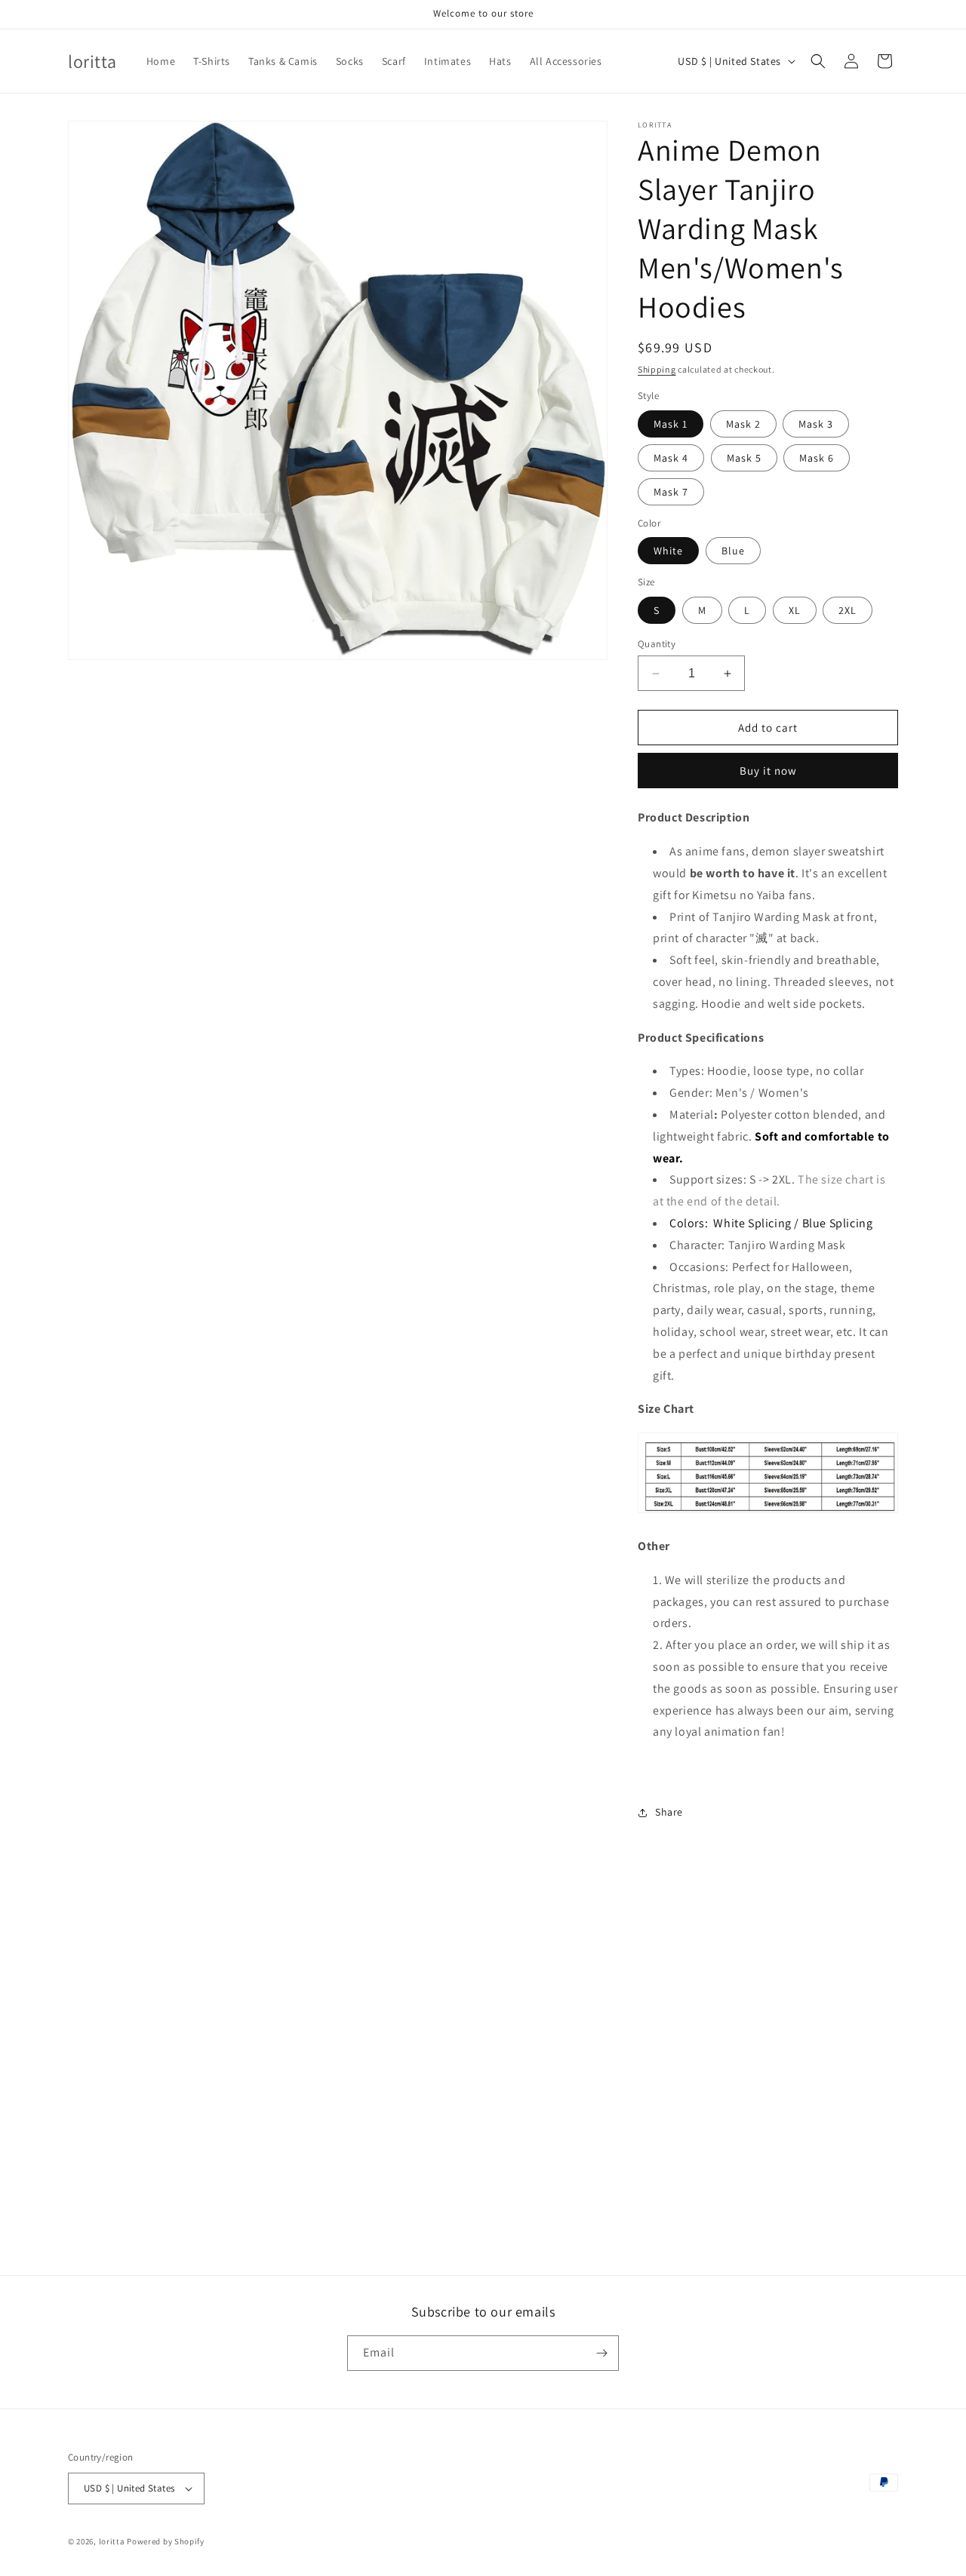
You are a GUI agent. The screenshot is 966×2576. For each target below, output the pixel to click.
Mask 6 (817, 458)
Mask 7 (671, 492)
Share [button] (669, 1812)
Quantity (657, 644)
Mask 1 (671, 424)
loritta (112, 2541)
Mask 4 (671, 458)
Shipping (657, 369)
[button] (818, 61)
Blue (733, 551)
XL (795, 610)
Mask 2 (743, 424)
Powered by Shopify (166, 2541)
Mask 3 (816, 424)
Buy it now (768, 771)
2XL (848, 610)
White (668, 551)
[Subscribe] (601, 2353)
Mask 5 (744, 458)
